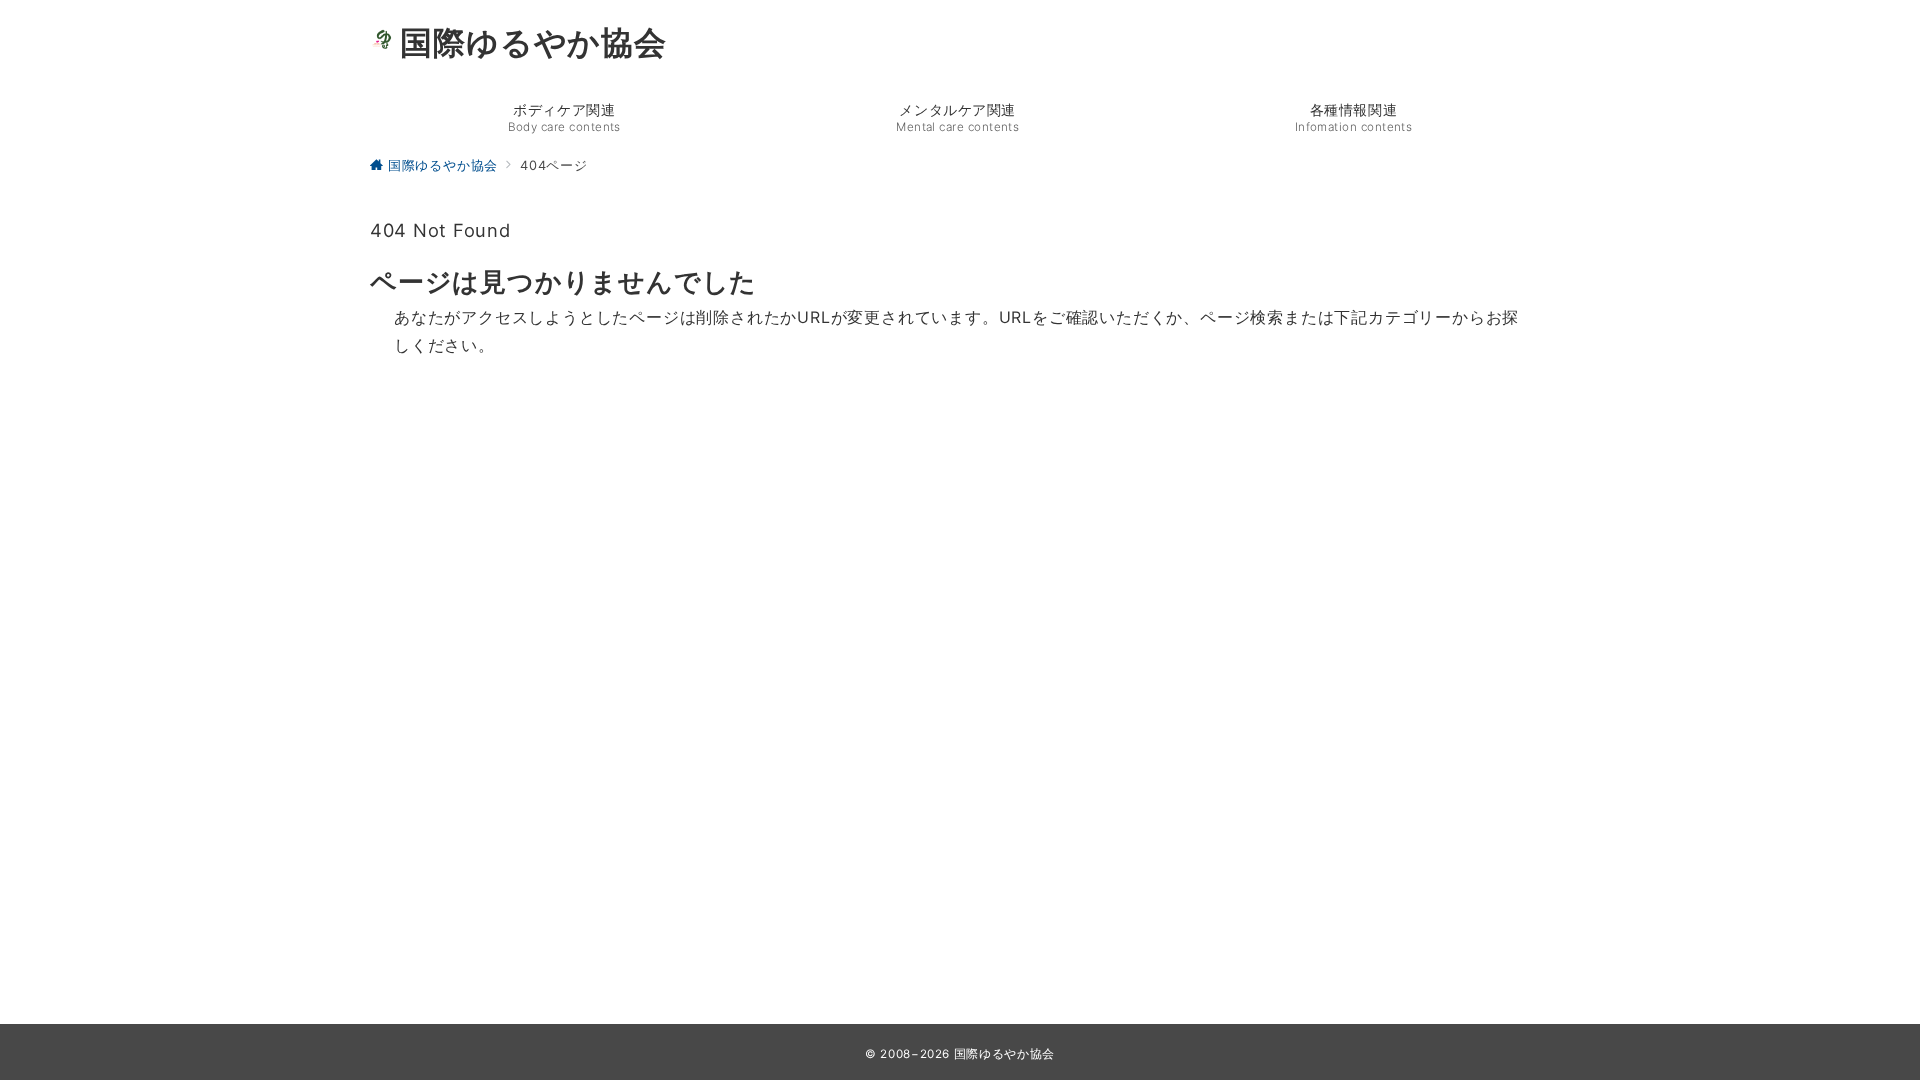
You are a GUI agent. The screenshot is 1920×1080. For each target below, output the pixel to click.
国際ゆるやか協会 (533, 43)
